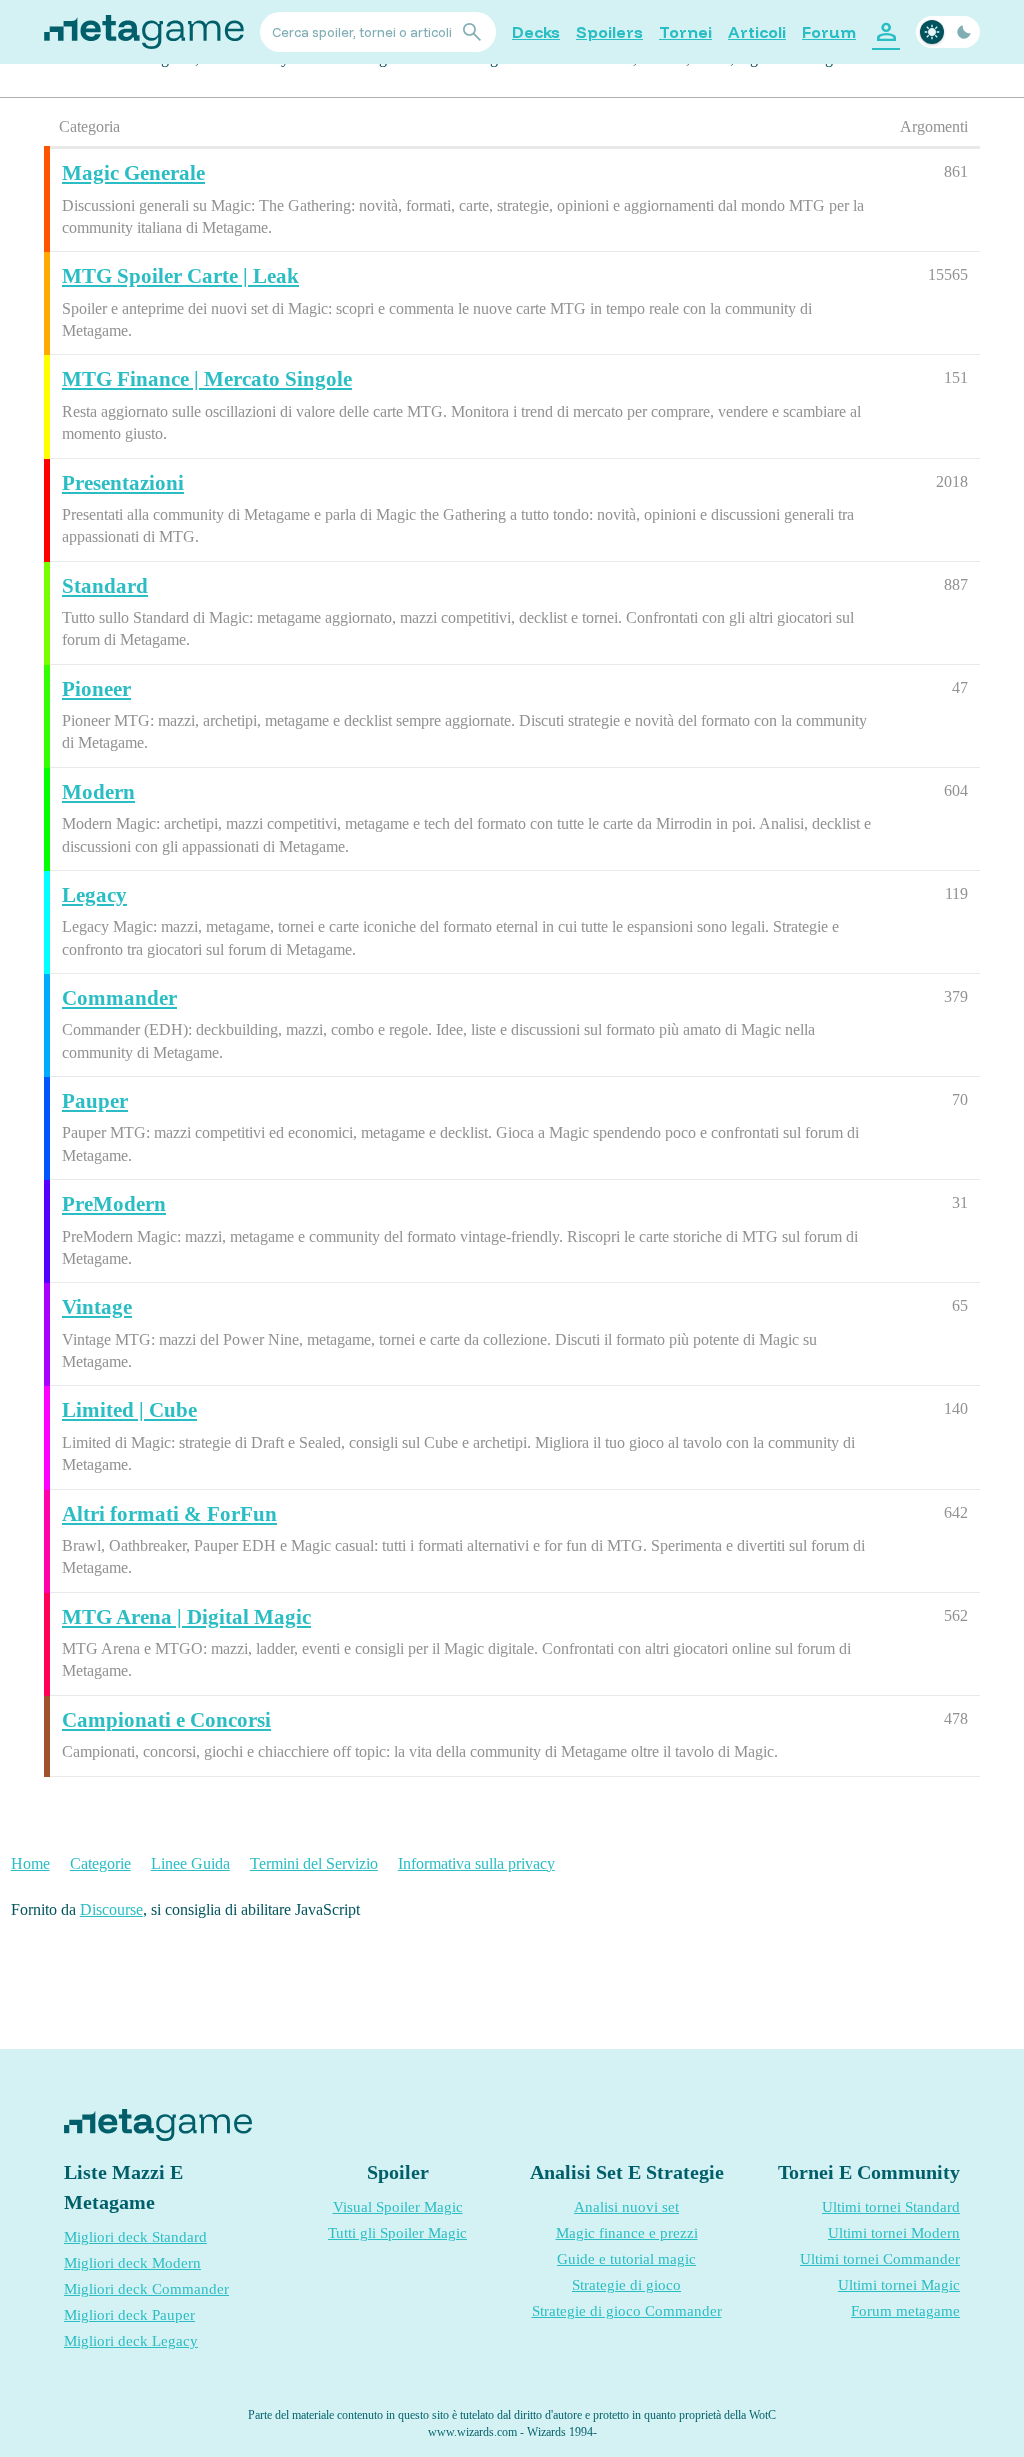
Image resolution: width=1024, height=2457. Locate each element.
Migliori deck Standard (135, 2237)
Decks (536, 32)
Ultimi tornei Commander (880, 2259)
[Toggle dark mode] (948, 32)
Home (30, 1863)
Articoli (757, 32)
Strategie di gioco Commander (627, 2311)
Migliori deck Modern (132, 2263)
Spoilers (609, 32)
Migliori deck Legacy (131, 2341)
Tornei (685, 32)
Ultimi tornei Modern (894, 2233)
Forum (829, 32)
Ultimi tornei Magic (899, 2285)
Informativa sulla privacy (476, 1863)
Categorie (100, 1863)
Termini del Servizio (314, 1863)
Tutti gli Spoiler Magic (397, 2233)
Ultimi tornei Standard (891, 2207)
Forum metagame (905, 2311)
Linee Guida (190, 1863)
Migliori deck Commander (146, 2289)
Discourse (111, 1909)
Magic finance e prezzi (627, 2233)
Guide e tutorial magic (626, 2259)
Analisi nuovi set (626, 2207)
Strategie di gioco (626, 2285)
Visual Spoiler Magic (398, 2207)
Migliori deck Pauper (129, 2315)
